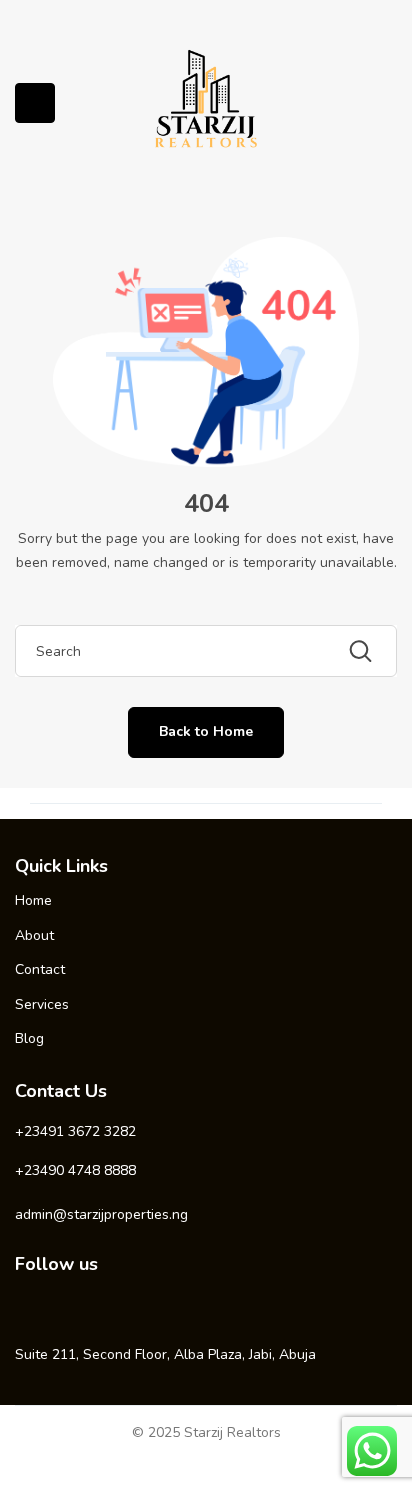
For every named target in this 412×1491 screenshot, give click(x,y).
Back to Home (206, 731)
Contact (40, 969)
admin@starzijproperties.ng (101, 1214)
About (34, 935)
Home (33, 900)
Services (42, 1004)
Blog (29, 1038)
